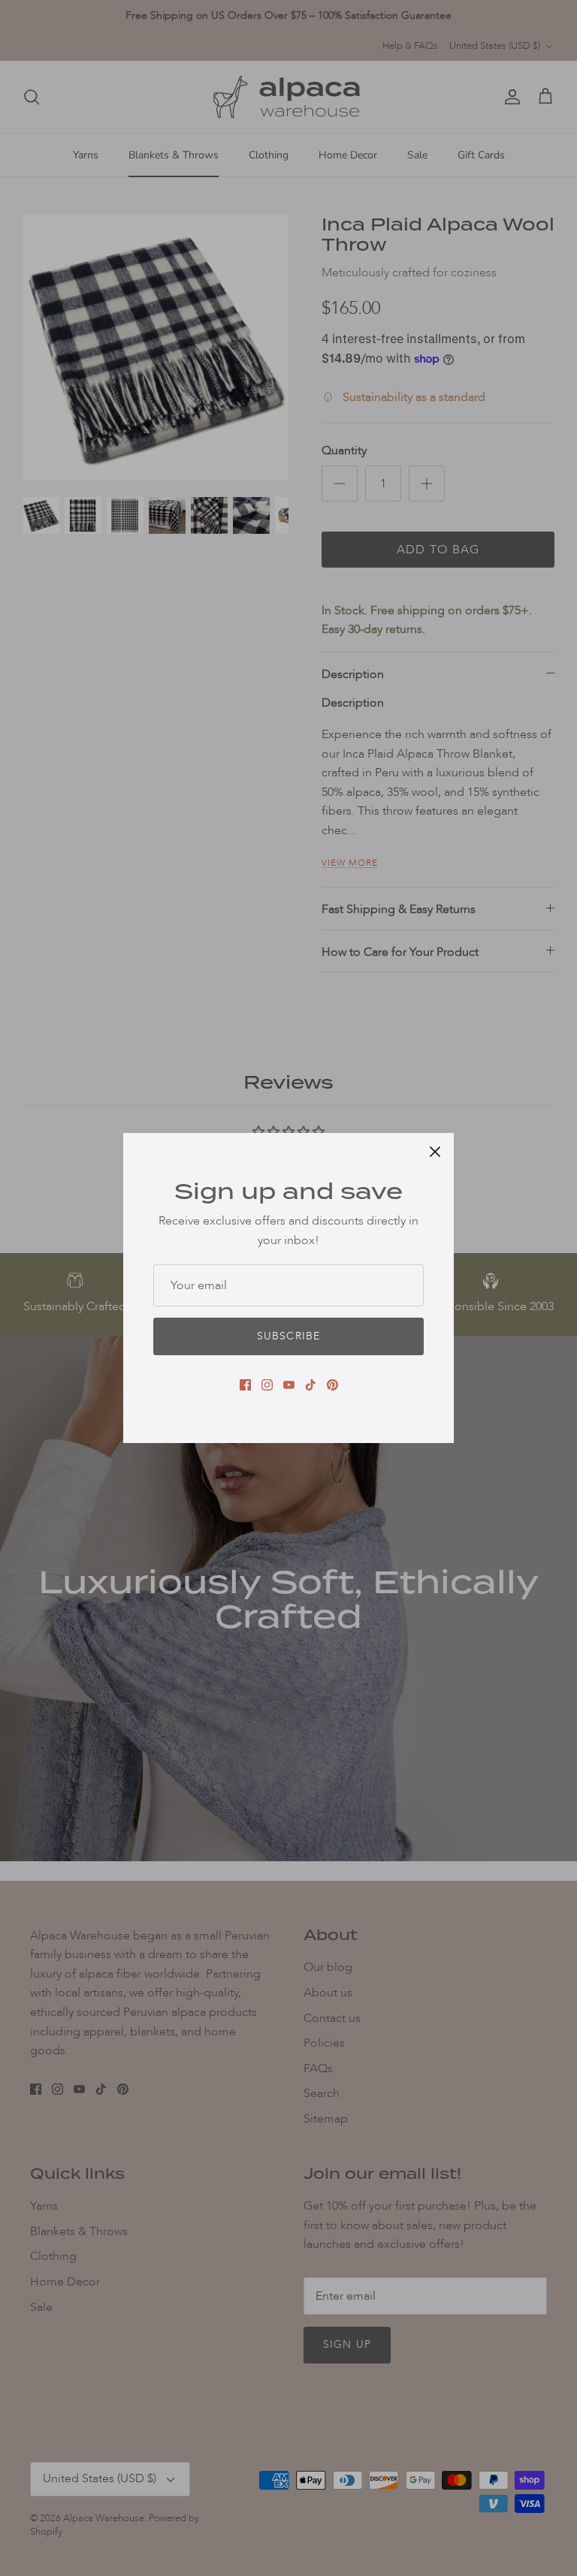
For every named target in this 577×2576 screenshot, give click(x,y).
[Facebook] (245, 1385)
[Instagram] (267, 1385)
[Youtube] (289, 1385)
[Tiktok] (311, 1385)
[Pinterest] (332, 1385)
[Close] (435, 1152)
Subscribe (288, 1336)
